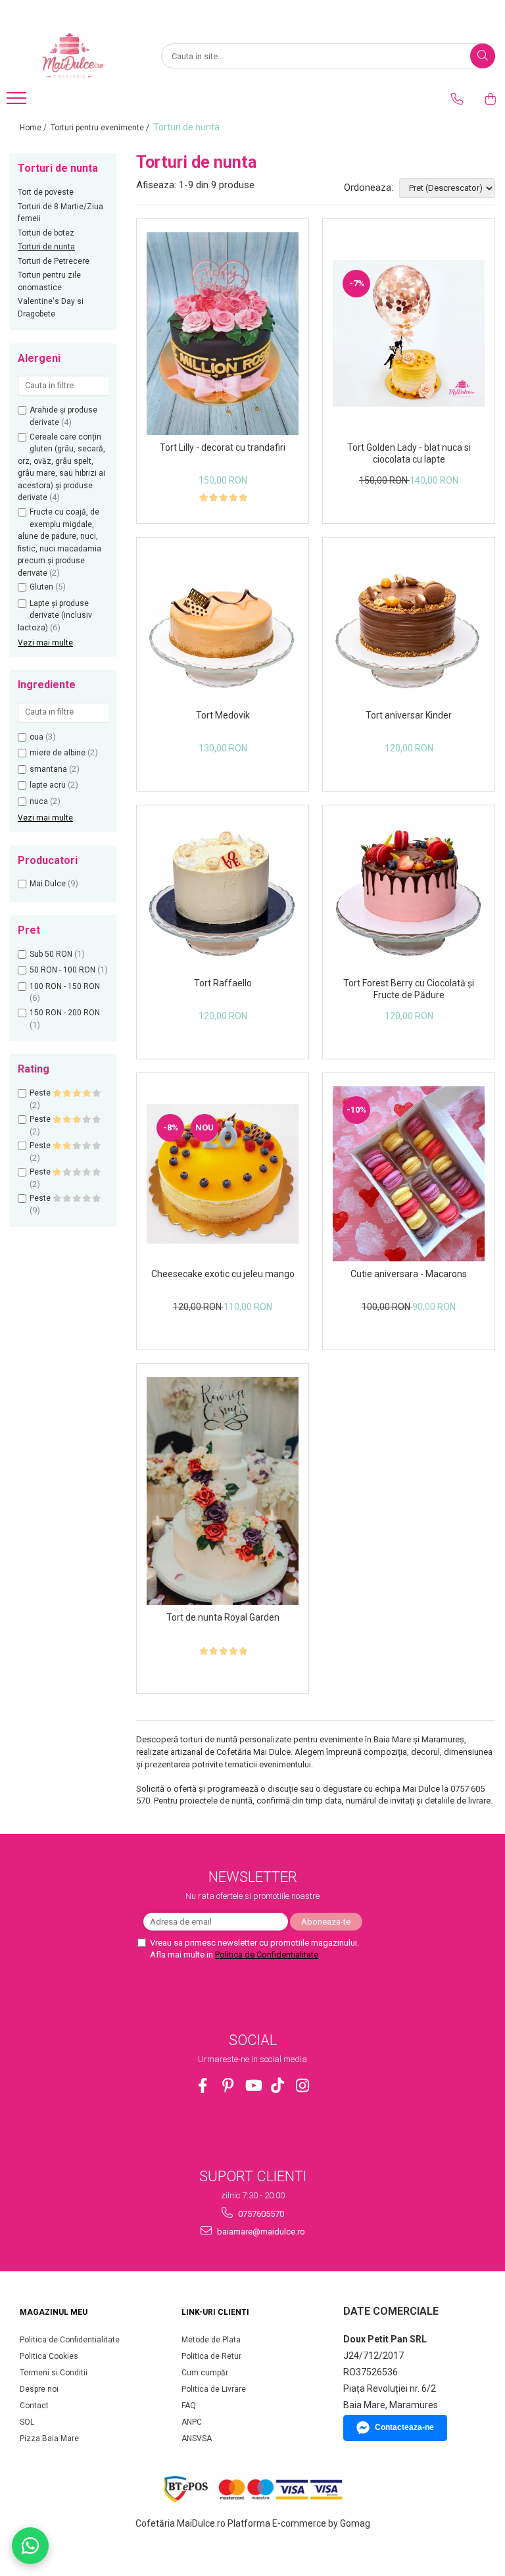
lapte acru (48, 785)
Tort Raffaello (223, 983)
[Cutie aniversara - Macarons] (409, 1174)
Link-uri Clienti (215, 2312)
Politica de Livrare (214, 2389)
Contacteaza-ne (404, 2427)
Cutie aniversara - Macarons (409, 1274)
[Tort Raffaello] (223, 895)
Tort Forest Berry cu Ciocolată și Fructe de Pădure (409, 989)
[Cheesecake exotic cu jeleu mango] (223, 1174)
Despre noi (39, 2389)
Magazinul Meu (54, 2312)
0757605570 (260, 2214)
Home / (34, 128)
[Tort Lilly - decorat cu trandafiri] (223, 334)
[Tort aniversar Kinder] (409, 627)
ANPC (192, 2422)
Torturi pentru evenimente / (101, 128)
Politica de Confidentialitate (267, 1955)
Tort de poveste (46, 192)
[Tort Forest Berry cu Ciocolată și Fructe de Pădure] (409, 895)
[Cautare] (483, 56)
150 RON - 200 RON (65, 1013)
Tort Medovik (223, 715)
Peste (41, 1093)
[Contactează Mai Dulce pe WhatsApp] (30, 2546)
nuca (39, 801)
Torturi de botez (46, 233)
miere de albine (58, 753)
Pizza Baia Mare (49, 2438)
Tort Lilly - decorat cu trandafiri (223, 447)
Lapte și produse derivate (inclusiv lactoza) (55, 616)
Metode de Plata (211, 2340)
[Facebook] (203, 2085)
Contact (34, 2406)
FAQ (189, 2406)
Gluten (41, 587)
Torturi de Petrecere (54, 261)
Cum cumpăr (205, 2373)
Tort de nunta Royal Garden (223, 1617)
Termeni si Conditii (54, 2373)
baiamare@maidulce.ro (260, 2232)
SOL (27, 2422)
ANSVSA (197, 2438)
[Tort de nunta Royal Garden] (223, 1491)
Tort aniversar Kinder (409, 715)
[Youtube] (253, 2085)
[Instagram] (303, 2085)
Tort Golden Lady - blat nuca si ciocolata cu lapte (409, 453)
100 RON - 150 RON (65, 986)
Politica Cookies (49, 2356)
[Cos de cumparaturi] (491, 99)
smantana (48, 769)
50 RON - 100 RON (62, 970)
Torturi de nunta (46, 247)
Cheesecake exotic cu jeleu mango (223, 1274)
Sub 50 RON (51, 954)
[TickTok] (278, 2085)
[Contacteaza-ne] (457, 99)
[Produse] (18, 102)
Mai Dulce (48, 884)
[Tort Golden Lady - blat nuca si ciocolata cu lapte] (409, 333)
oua (36, 737)
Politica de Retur (211, 2356)
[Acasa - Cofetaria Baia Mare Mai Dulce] (76, 56)
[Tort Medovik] (223, 627)
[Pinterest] (228, 2085)
